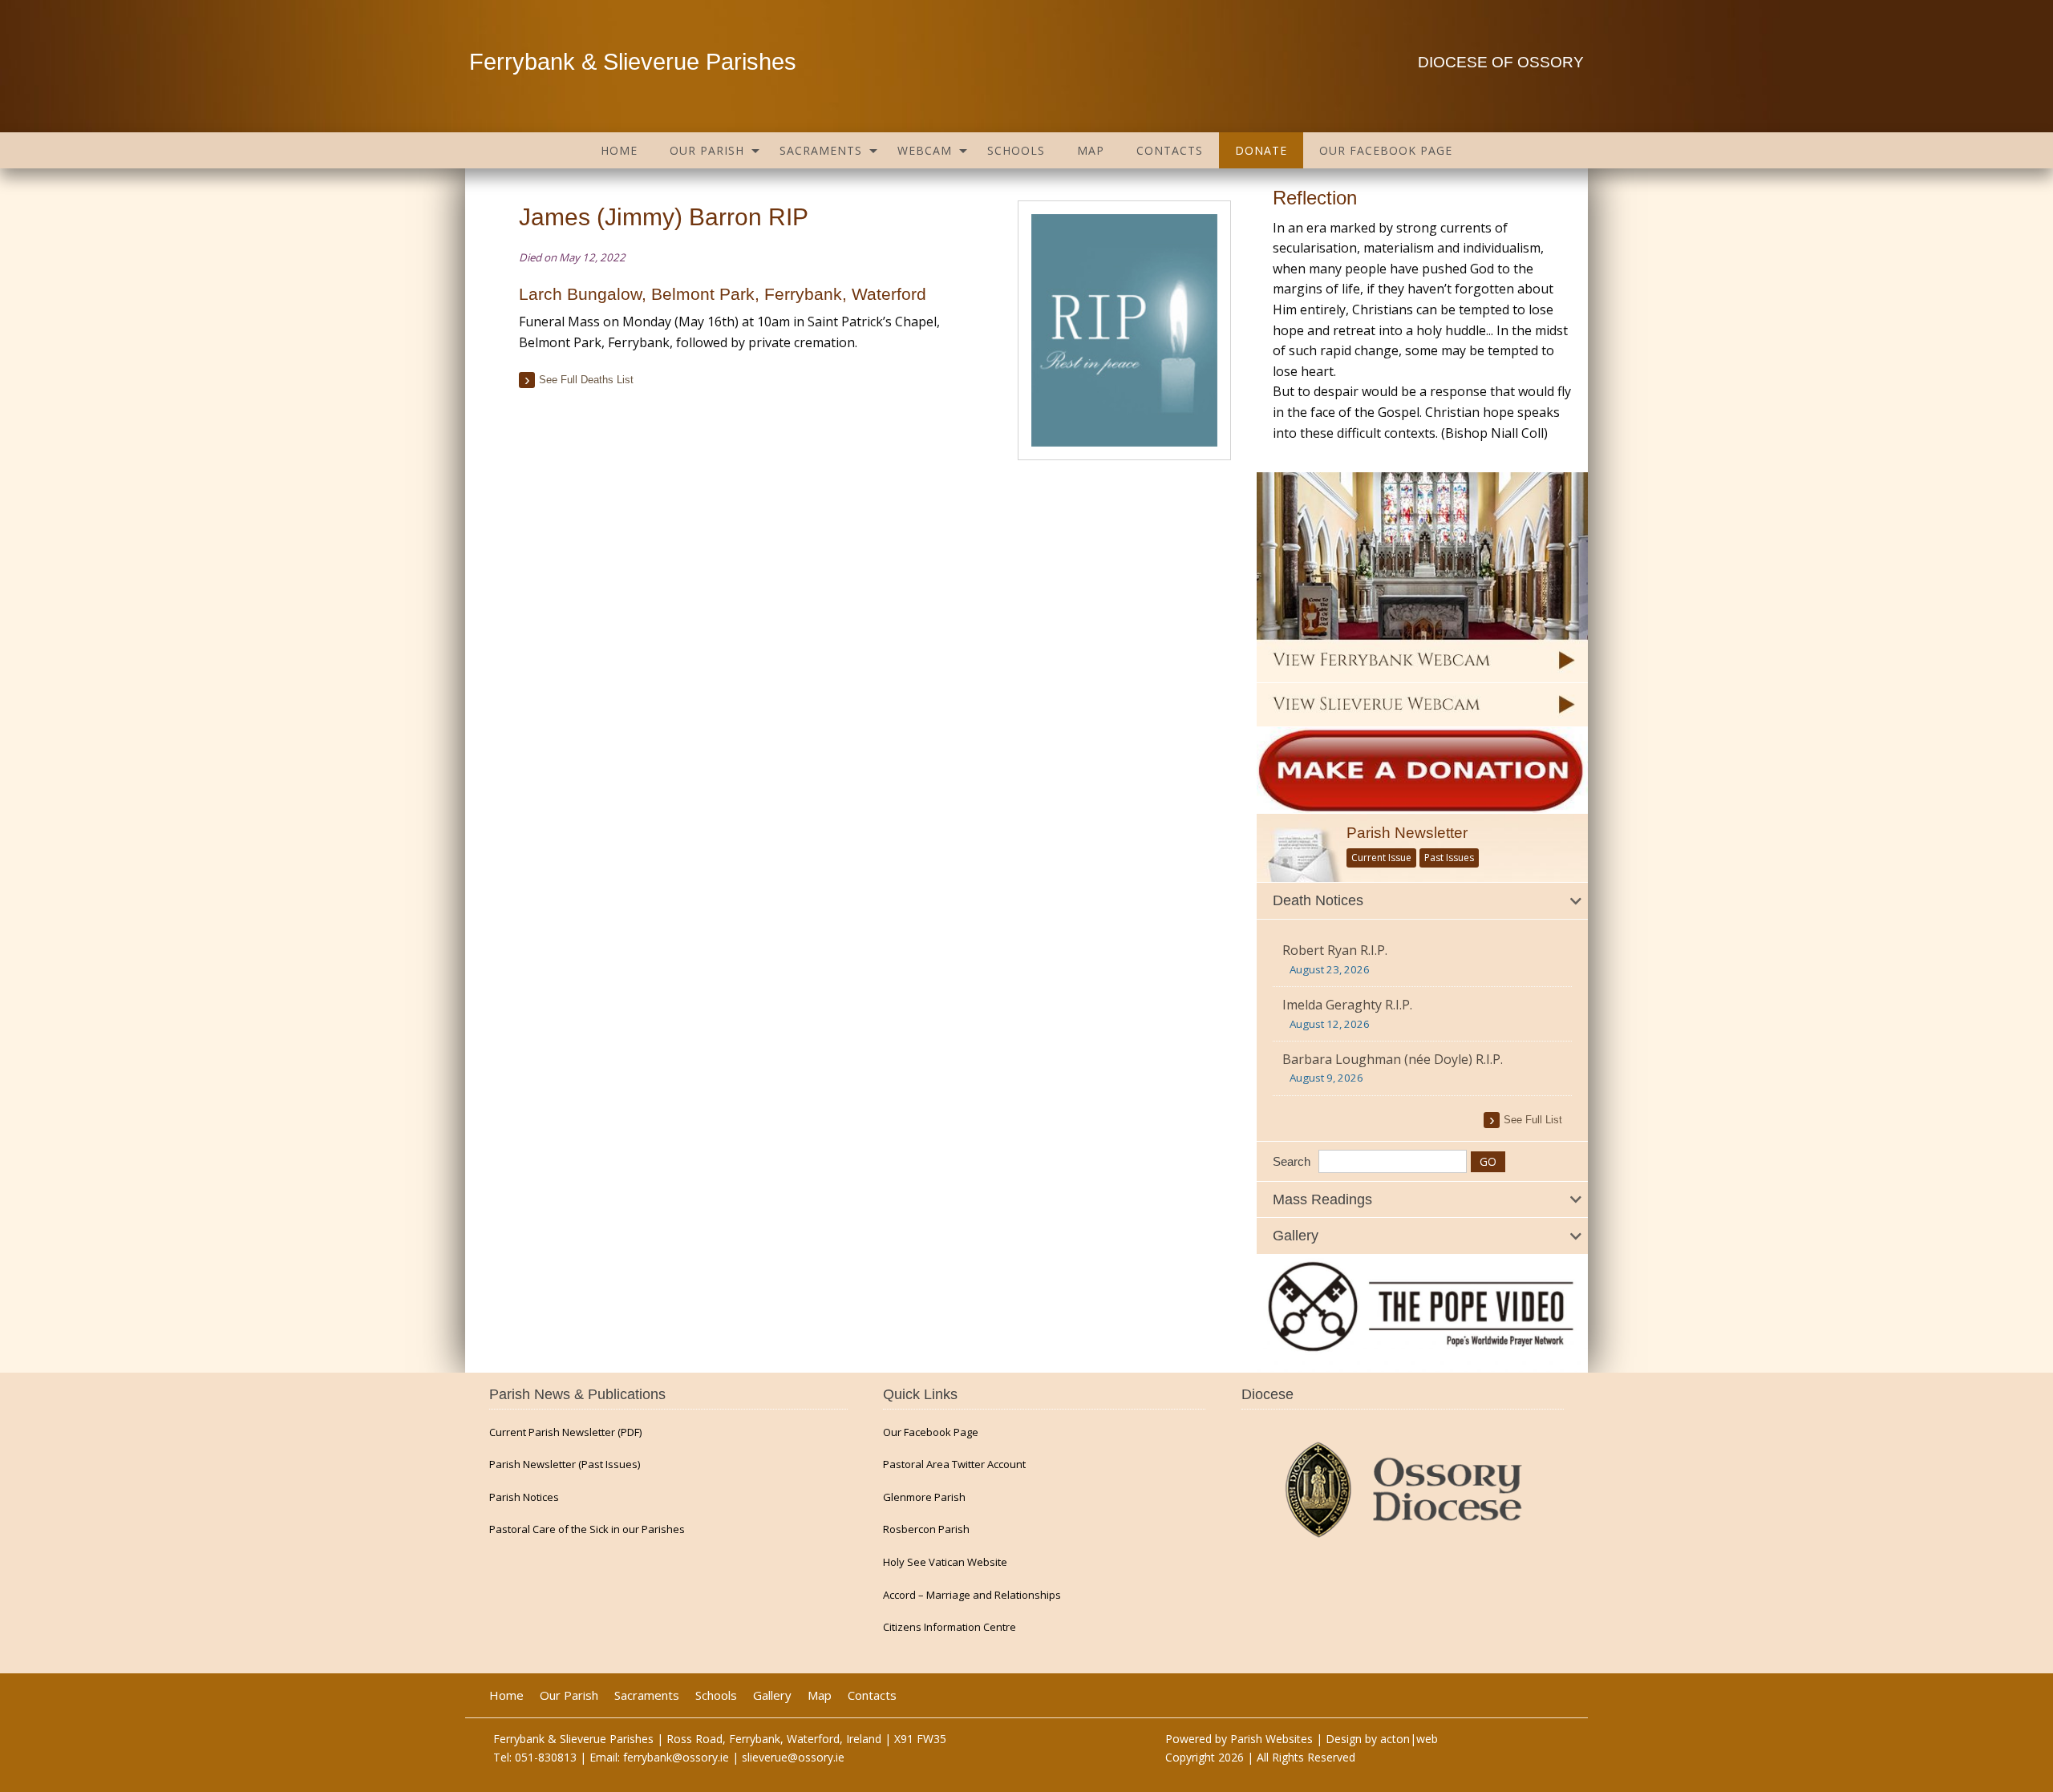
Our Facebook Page (1386, 150)
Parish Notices (524, 1497)
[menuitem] (619, 150)
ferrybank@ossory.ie (676, 1757)
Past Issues (1449, 858)
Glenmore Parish (924, 1497)
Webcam (925, 150)
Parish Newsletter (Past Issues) (565, 1464)
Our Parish (707, 150)
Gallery (772, 1695)
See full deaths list (586, 380)
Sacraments (821, 150)
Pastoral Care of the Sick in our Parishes (587, 1529)
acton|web (1409, 1739)
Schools (1016, 150)
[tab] (1422, 901)
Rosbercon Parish (926, 1529)
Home (619, 150)
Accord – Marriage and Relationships (972, 1595)
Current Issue (1381, 858)
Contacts (1170, 150)
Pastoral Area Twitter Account (954, 1464)
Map (1091, 150)
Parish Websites (1271, 1739)
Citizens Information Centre (950, 1627)
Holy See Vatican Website (945, 1562)
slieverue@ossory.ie (793, 1757)
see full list (1533, 1120)
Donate (1261, 150)
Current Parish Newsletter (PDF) (565, 1432)
